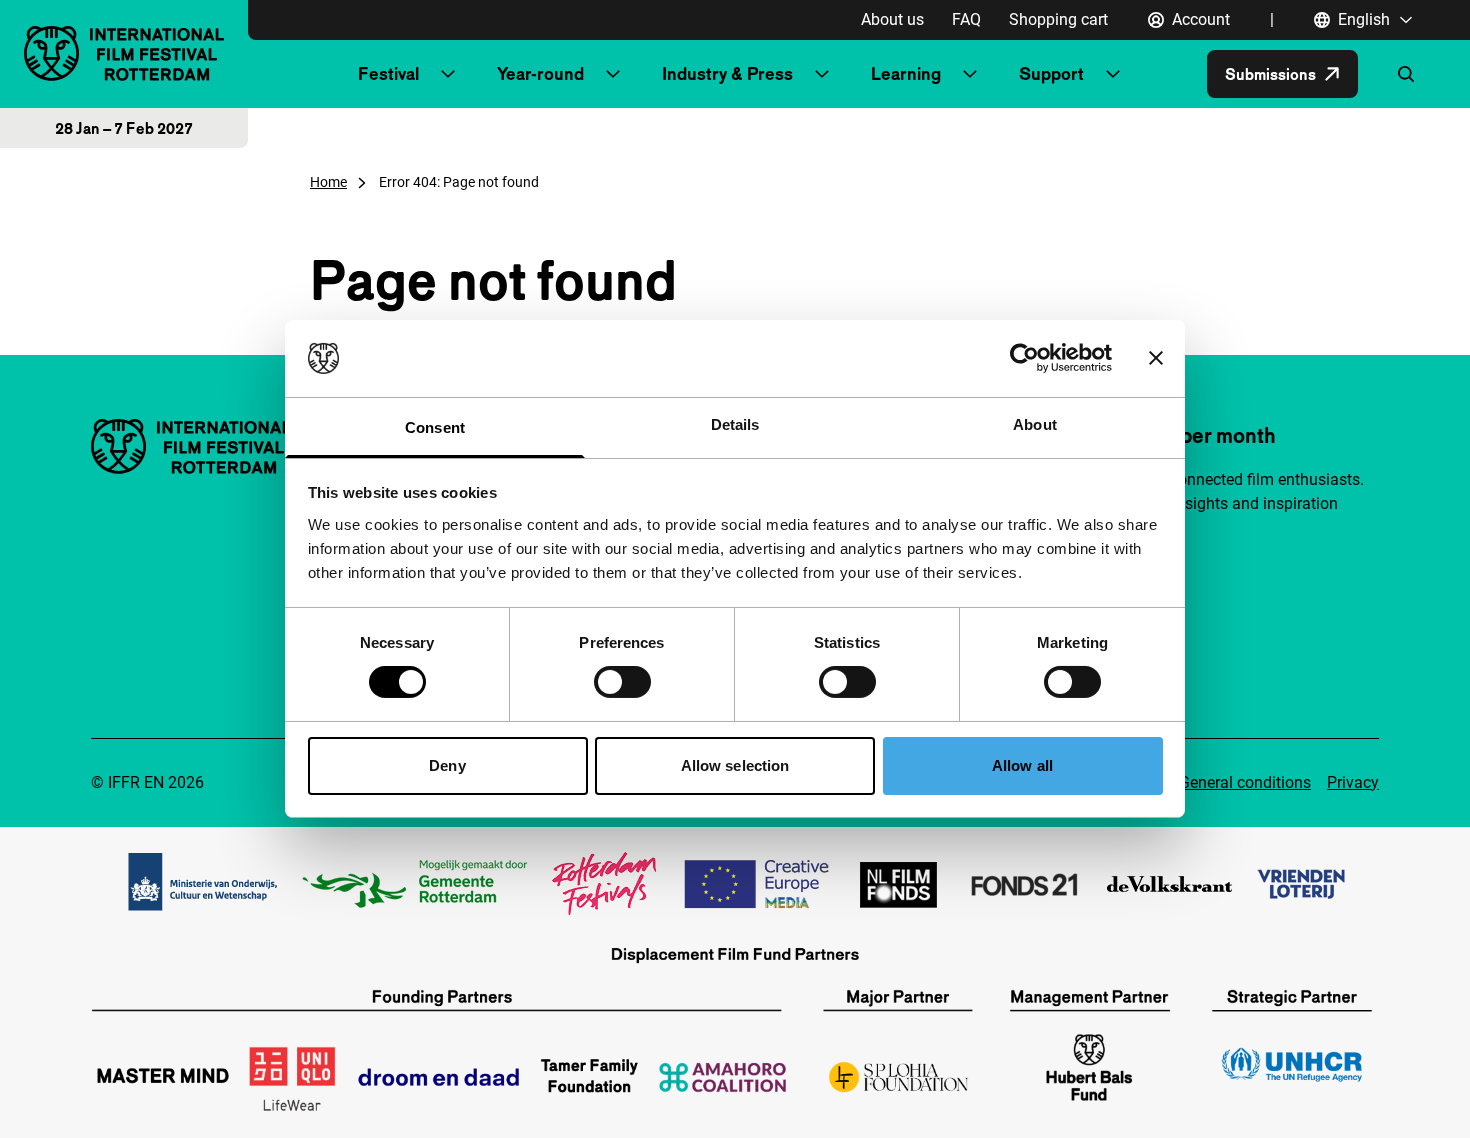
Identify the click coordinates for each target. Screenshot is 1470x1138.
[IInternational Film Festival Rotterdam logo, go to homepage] (124, 53)
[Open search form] (1406, 74)
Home (328, 182)
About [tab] (1035, 424)
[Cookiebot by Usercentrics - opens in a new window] (1024, 358)
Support (1051, 73)
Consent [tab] (435, 427)
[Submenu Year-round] (613, 74)
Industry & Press (727, 73)
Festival (388, 73)
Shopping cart (1058, 19)
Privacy (1353, 782)
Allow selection (735, 765)
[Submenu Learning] (970, 74)
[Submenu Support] (1113, 74)
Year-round (540, 73)
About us (892, 19)
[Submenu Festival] (448, 74)
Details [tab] (735, 424)
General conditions (1245, 782)
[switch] (622, 682)
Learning (906, 73)
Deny (447, 765)
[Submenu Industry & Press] (822, 74)
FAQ (966, 19)
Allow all (1022, 765)
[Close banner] (1156, 358)
